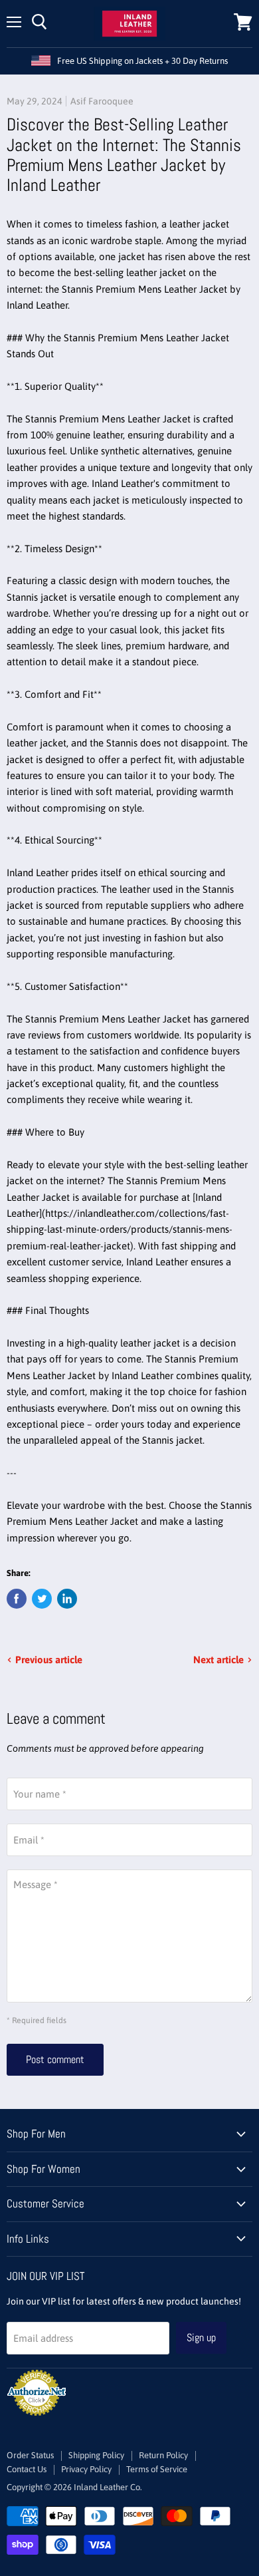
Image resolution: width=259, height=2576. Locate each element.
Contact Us (27, 2469)
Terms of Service (157, 2469)
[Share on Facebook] (17, 1599)
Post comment (55, 2059)
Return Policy (163, 2455)
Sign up (201, 2337)
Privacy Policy (86, 2469)
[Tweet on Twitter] (42, 1599)
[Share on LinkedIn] (67, 1599)
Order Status (30, 2455)
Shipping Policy (96, 2455)
